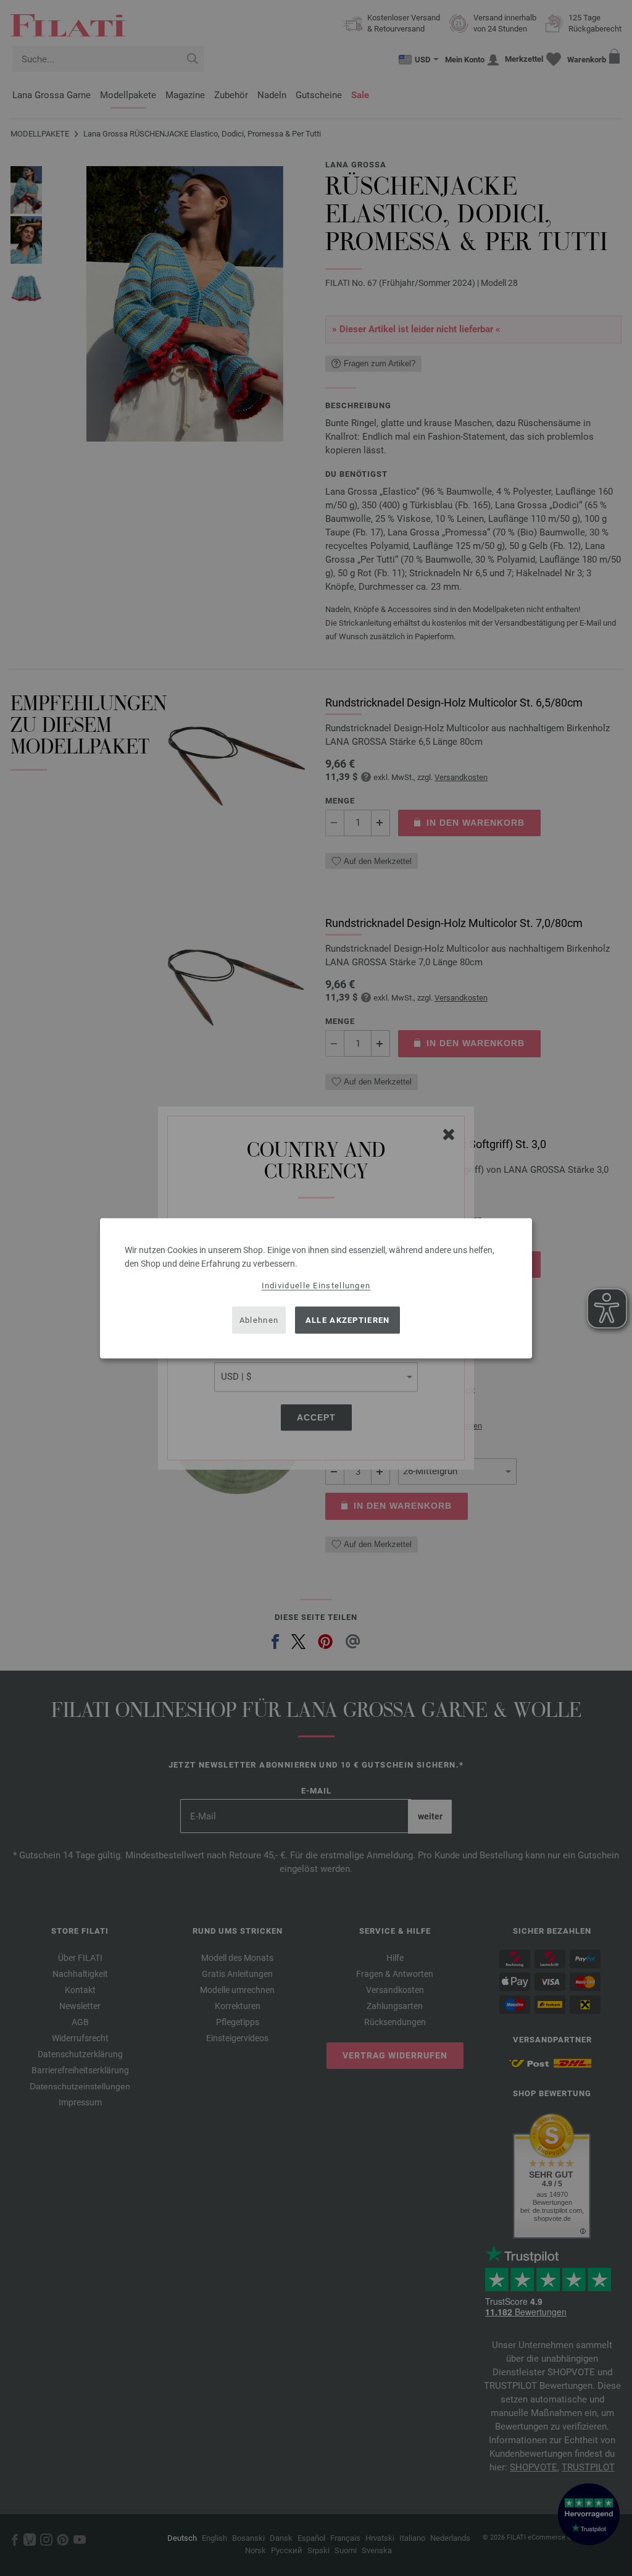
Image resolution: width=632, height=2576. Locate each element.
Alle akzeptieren (348, 1320)
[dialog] (316, 1288)
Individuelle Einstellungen (316, 1285)
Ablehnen (259, 1320)
